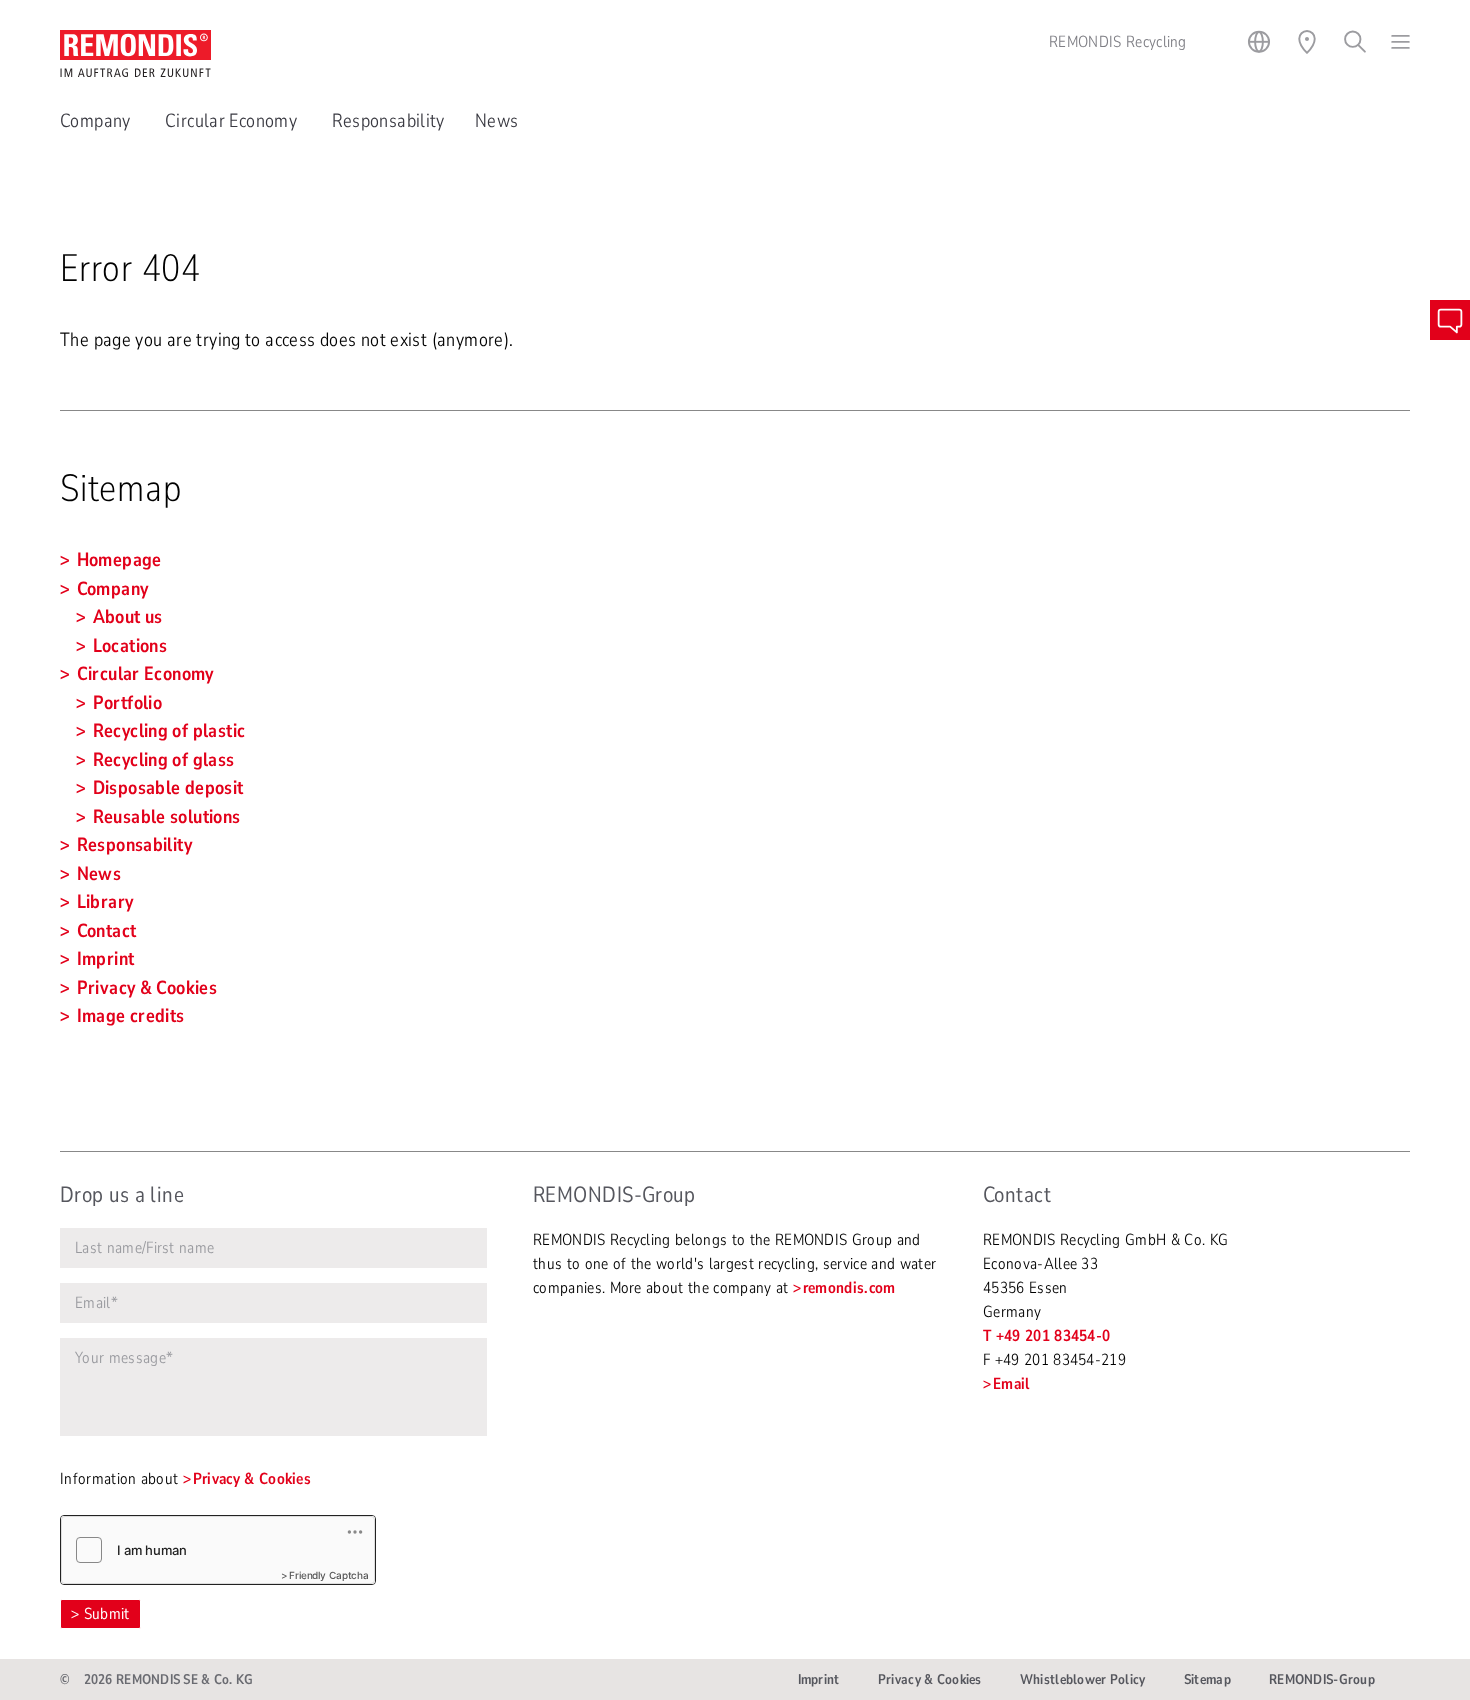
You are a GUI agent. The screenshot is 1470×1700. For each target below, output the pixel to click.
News (497, 121)
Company (97, 121)
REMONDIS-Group (1322, 1679)
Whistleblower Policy (1083, 1679)
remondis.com (849, 1288)
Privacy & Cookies (252, 1479)
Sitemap (1207, 1679)
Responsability (388, 121)
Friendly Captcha (329, 1575)
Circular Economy (233, 121)
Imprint (819, 1679)
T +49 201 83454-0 (1046, 1336)
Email (1011, 1384)
